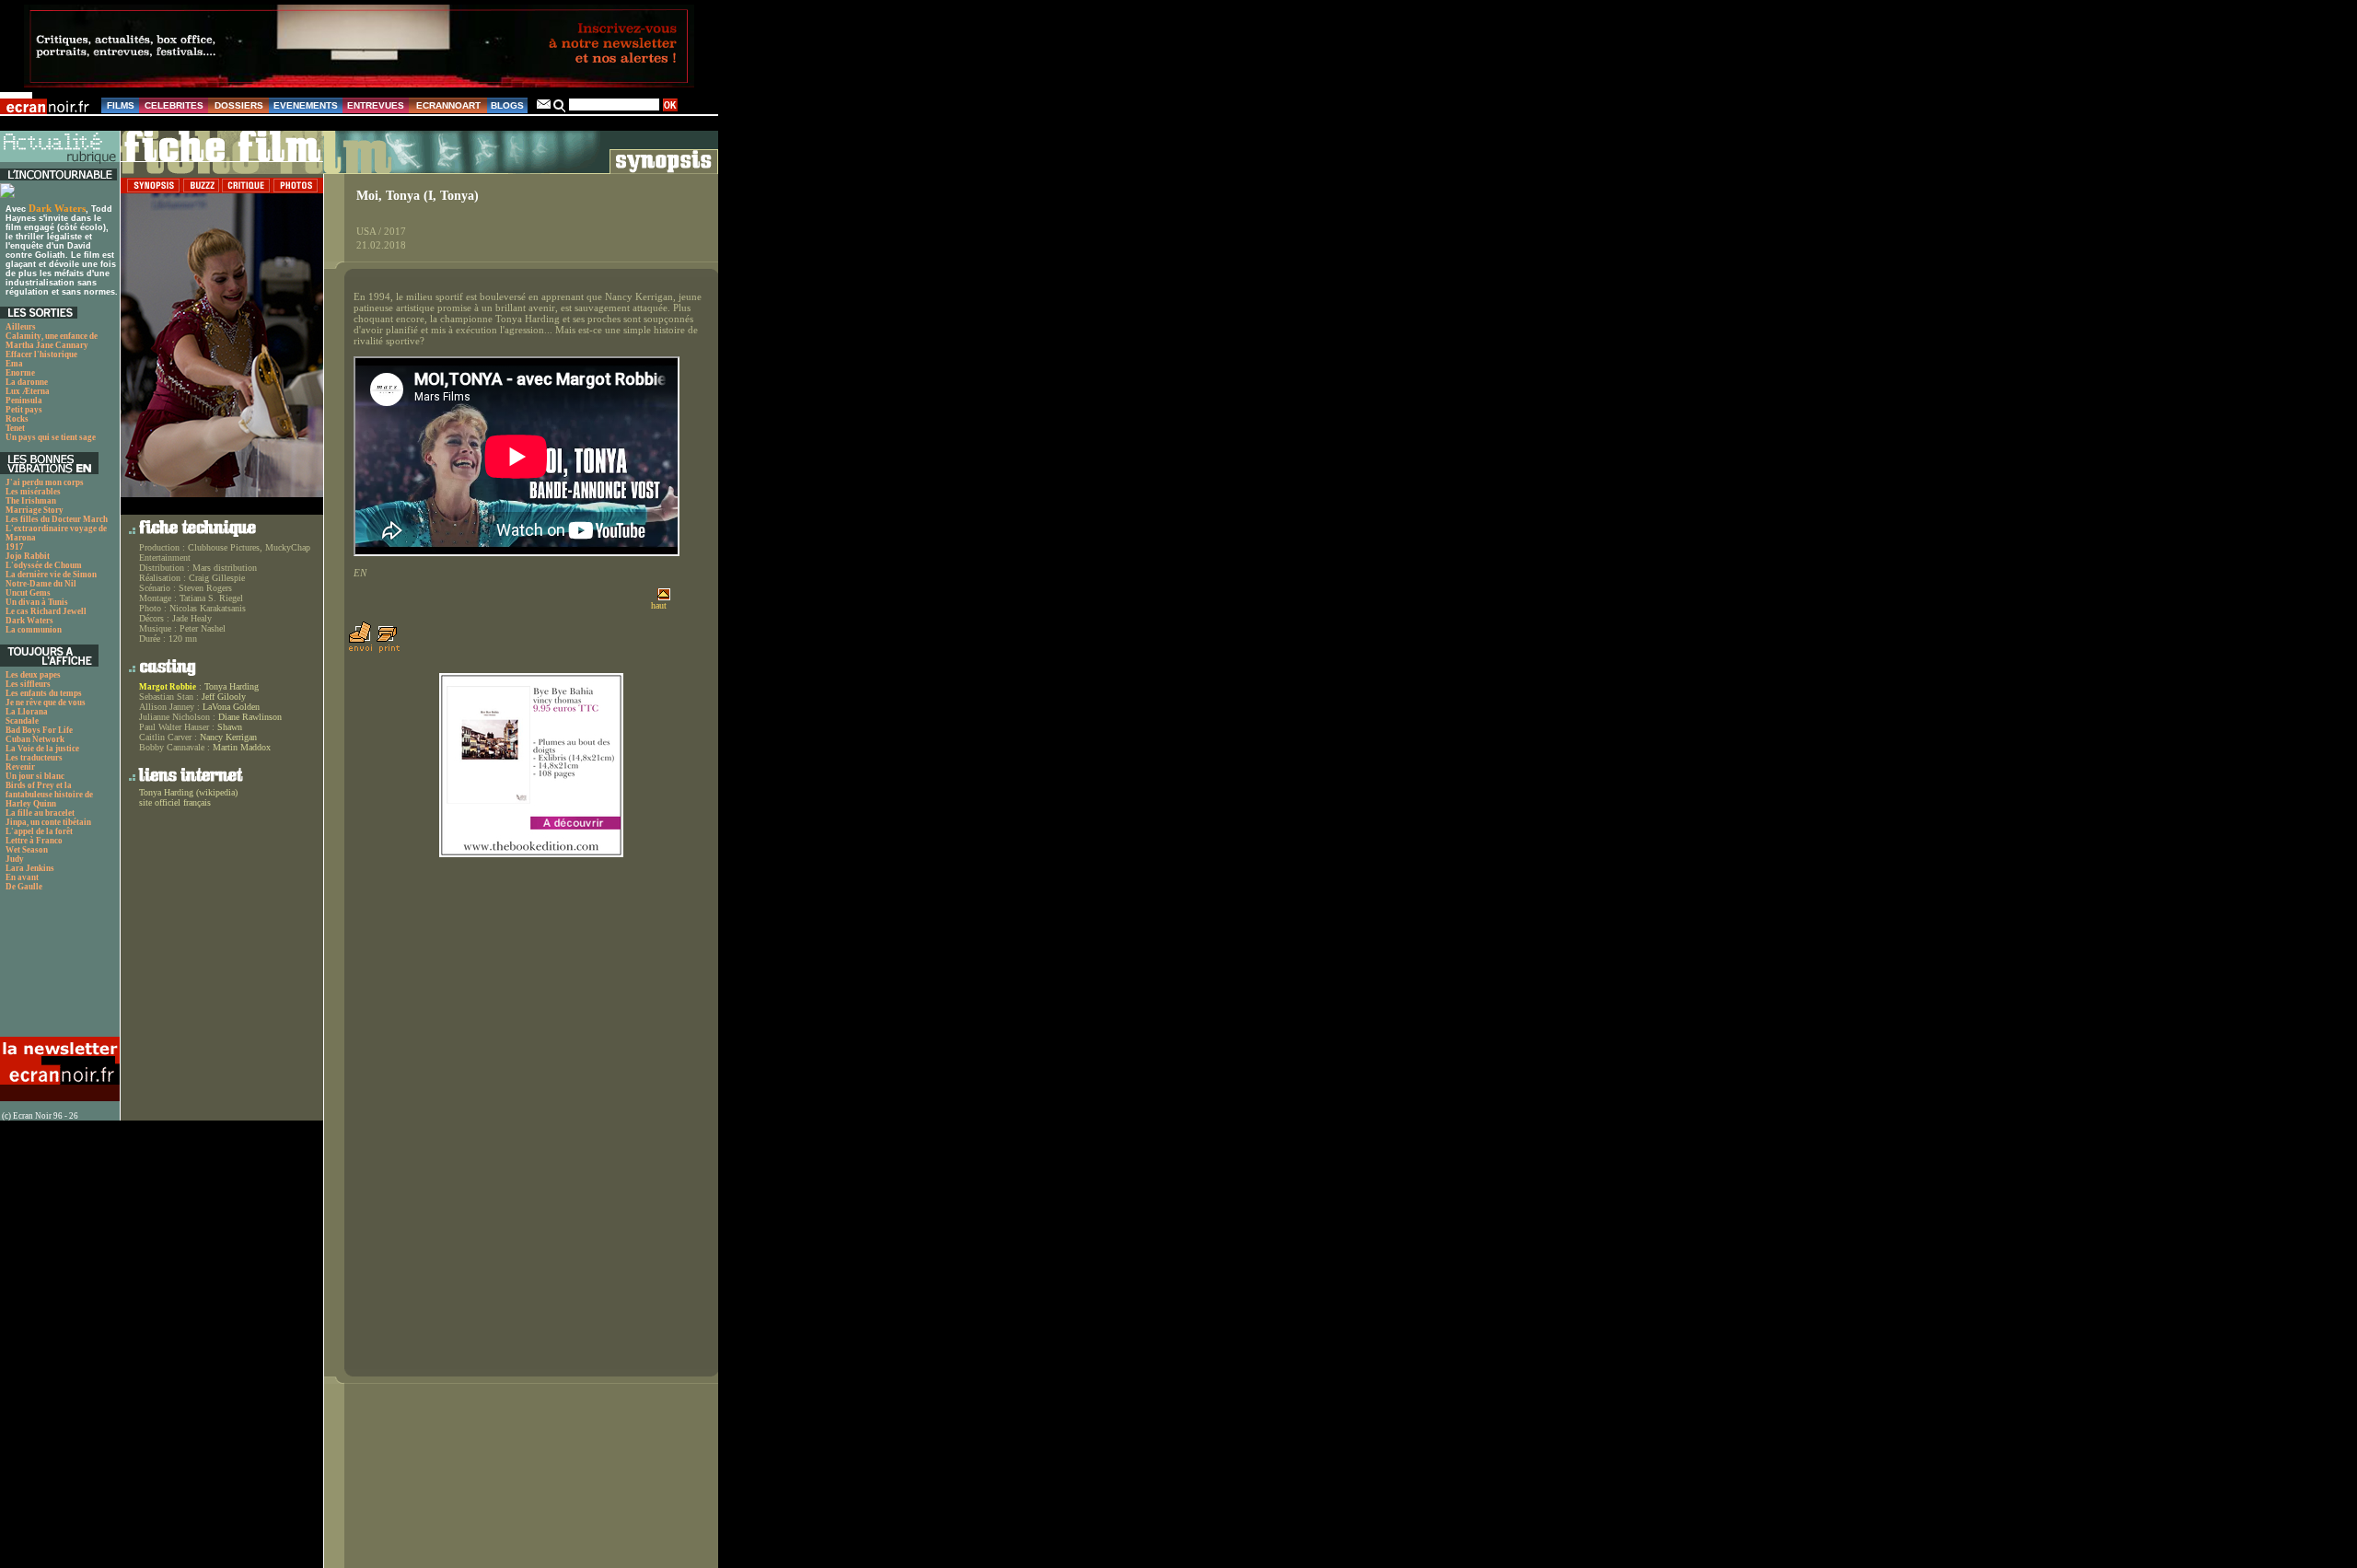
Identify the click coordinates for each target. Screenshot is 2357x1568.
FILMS (121, 105)
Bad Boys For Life (39, 730)
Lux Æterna (28, 391)
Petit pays (24, 410)
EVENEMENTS (306, 105)
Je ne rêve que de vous (46, 703)
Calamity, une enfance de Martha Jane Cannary (52, 341)
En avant (22, 877)
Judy (15, 859)
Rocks (17, 419)
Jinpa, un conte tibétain (48, 822)
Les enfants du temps (44, 693)
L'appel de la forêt (39, 831)
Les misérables (33, 492)
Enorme (20, 373)
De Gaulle (24, 887)
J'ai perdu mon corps (45, 482)
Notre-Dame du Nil (41, 584)
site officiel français (175, 802)
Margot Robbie (168, 687)
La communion (34, 630)
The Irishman (31, 501)
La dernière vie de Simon (51, 575)
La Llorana (27, 712)
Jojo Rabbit (28, 556)
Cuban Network (35, 739)
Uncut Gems (28, 593)
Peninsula (24, 401)
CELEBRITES (174, 105)
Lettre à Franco (34, 841)
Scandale (22, 721)
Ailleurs (21, 327)
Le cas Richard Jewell (46, 611)
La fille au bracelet (40, 813)
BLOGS (507, 105)
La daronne (27, 382)
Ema (14, 364)
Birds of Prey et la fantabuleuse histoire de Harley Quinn (49, 795)
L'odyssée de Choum (44, 565)
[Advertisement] (58, 969)
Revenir (20, 767)
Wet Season (27, 850)
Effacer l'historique (41, 354)
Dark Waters (57, 208)
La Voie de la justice (42, 749)
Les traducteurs (34, 758)
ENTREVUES (376, 105)
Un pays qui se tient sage (51, 437)
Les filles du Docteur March (57, 519)
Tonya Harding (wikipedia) (188, 792)
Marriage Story (35, 510)
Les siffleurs (28, 684)
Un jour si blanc (35, 776)
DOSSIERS (239, 105)
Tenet (15, 428)
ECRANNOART (448, 105)
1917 (15, 547)
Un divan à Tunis (37, 602)
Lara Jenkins (30, 868)
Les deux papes (33, 675)
